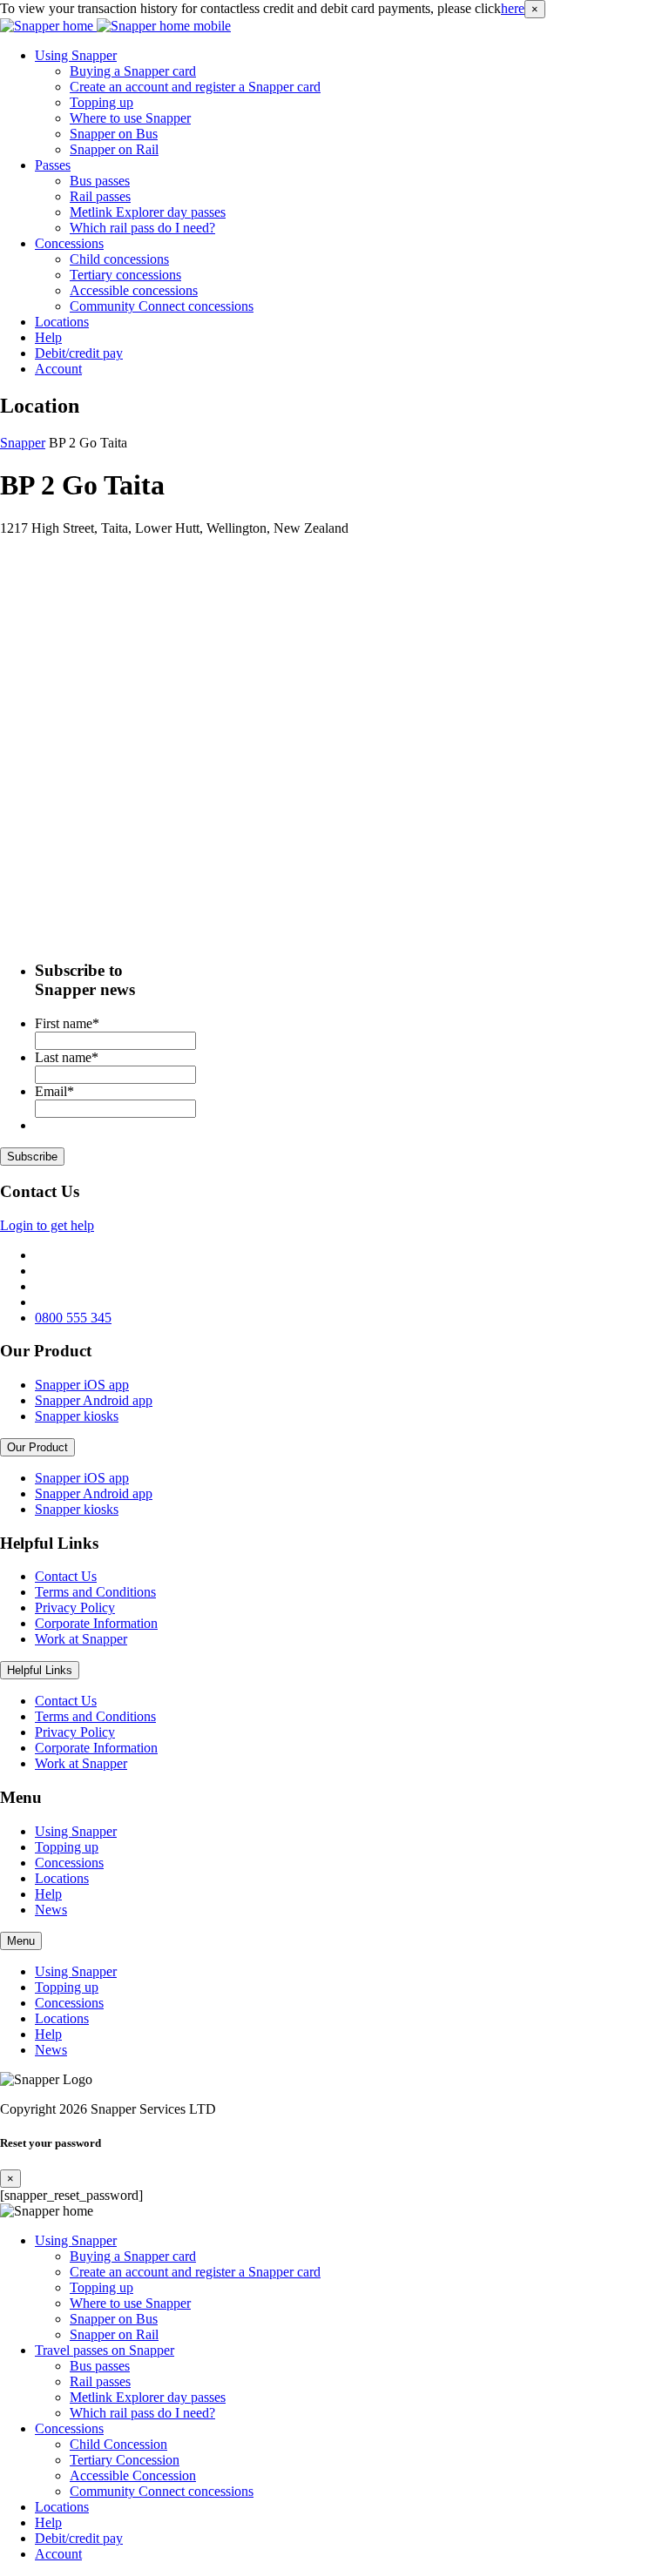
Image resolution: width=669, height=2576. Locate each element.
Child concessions (119, 259)
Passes (53, 165)
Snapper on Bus (114, 134)
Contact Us (66, 1576)
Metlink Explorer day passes (148, 212)
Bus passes (100, 181)
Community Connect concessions (162, 306)
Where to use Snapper (130, 118)
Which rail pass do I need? (142, 228)
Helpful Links (40, 1670)
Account (58, 369)
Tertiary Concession (125, 2460)
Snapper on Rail (114, 149)
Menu (21, 1941)
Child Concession (118, 2444)
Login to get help (47, 1225)
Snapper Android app (94, 1400)
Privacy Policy (75, 1607)
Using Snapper (76, 55)
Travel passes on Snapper (105, 2350)
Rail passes (100, 196)
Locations (62, 322)
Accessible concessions (134, 290)
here (513, 8)
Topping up (101, 102)
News (51, 1910)
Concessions (69, 243)
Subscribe (32, 1157)
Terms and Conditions (95, 1592)
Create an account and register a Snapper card (195, 87)
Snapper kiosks (77, 1416)
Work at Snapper (81, 1639)
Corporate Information (96, 1623)
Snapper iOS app (82, 1385)
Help (48, 337)
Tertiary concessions (125, 275)
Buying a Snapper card (133, 71)
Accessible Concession (133, 2475)
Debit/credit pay (79, 353)
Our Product (37, 1447)
